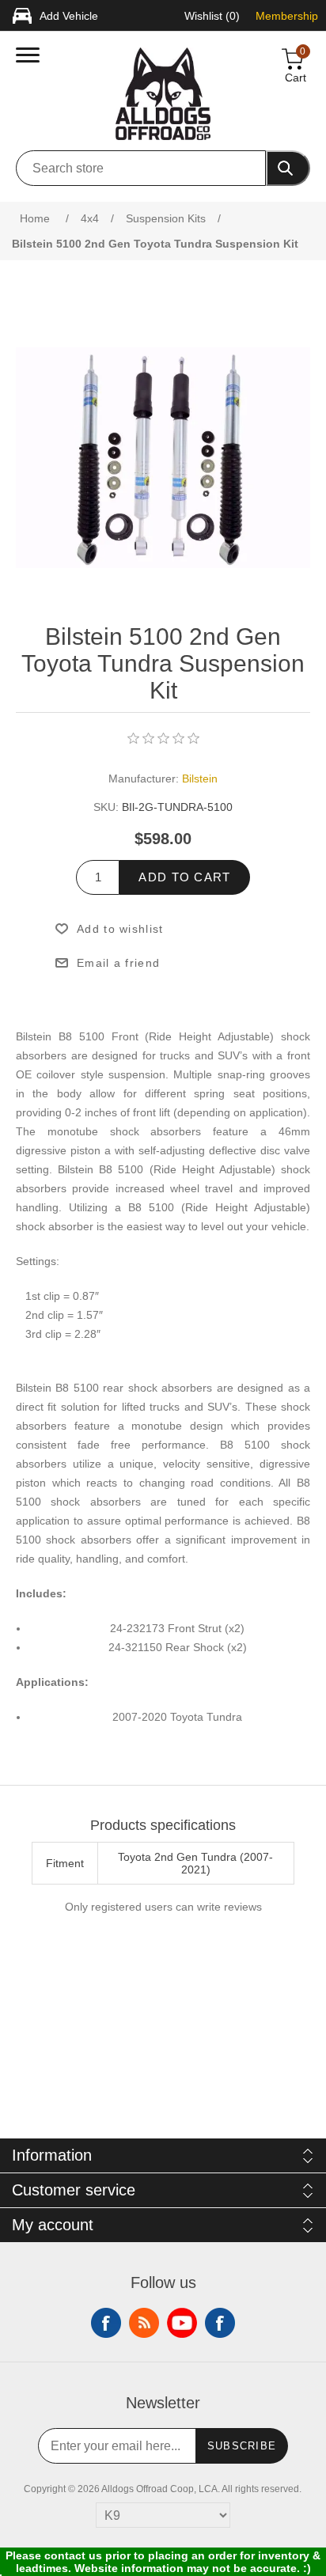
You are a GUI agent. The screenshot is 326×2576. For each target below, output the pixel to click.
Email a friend (118, 963)
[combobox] (141, 168)
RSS (144, 2323)
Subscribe (242, 2446)
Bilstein (200, 778)
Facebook (106, 2323)
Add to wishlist (120, 929)
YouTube (182, 2323)
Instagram (220, 2323)
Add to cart (184, 877)
